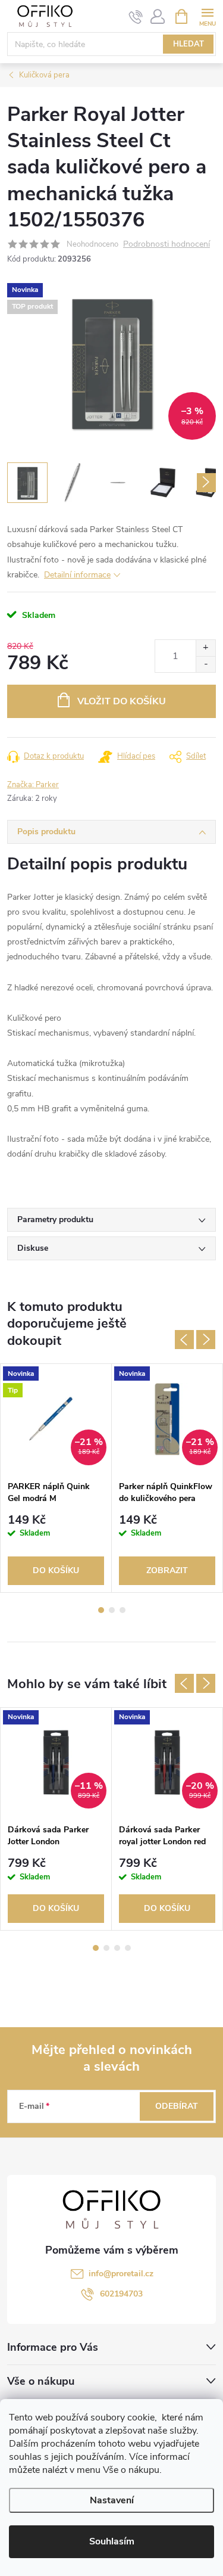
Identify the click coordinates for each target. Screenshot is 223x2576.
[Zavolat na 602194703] (136, 17)
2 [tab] (112, 1610)
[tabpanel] (56, 1478)
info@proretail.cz (121, 2274)
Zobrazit (167, 1570)
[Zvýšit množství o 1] (205, 648)
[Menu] (207, 16)
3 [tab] (123, 1610)
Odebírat (177, 2106)
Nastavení (112, 2500)
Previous (184, 1340)
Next (206, 1340)
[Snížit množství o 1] (205, 664)
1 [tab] (101, 1610)
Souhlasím (112, 2541)
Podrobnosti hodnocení (167, 245)
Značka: (33, 785)
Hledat (189, 44)
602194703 (121, 2294)
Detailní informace (77, 575)
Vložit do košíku (122, 701)
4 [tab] (128, 1948)
